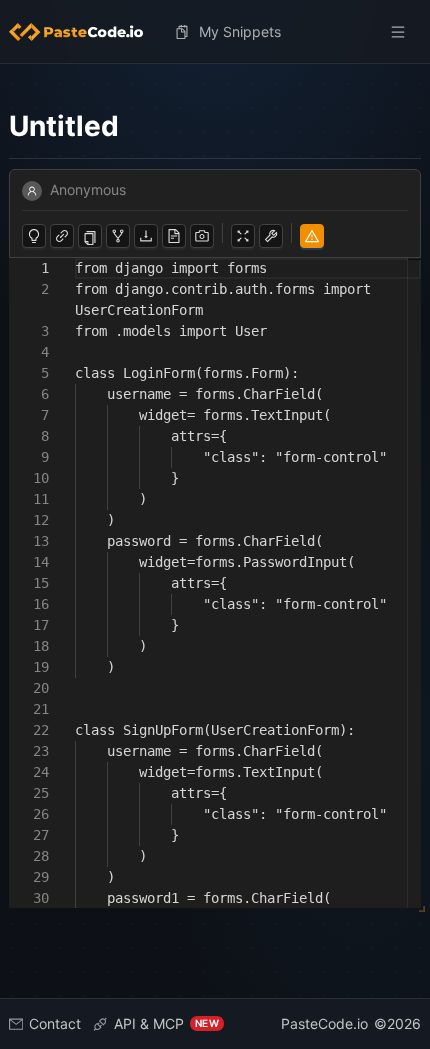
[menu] (215, 32)
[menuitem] (84, 32)
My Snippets (240, 31)
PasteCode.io (324, 1023)
